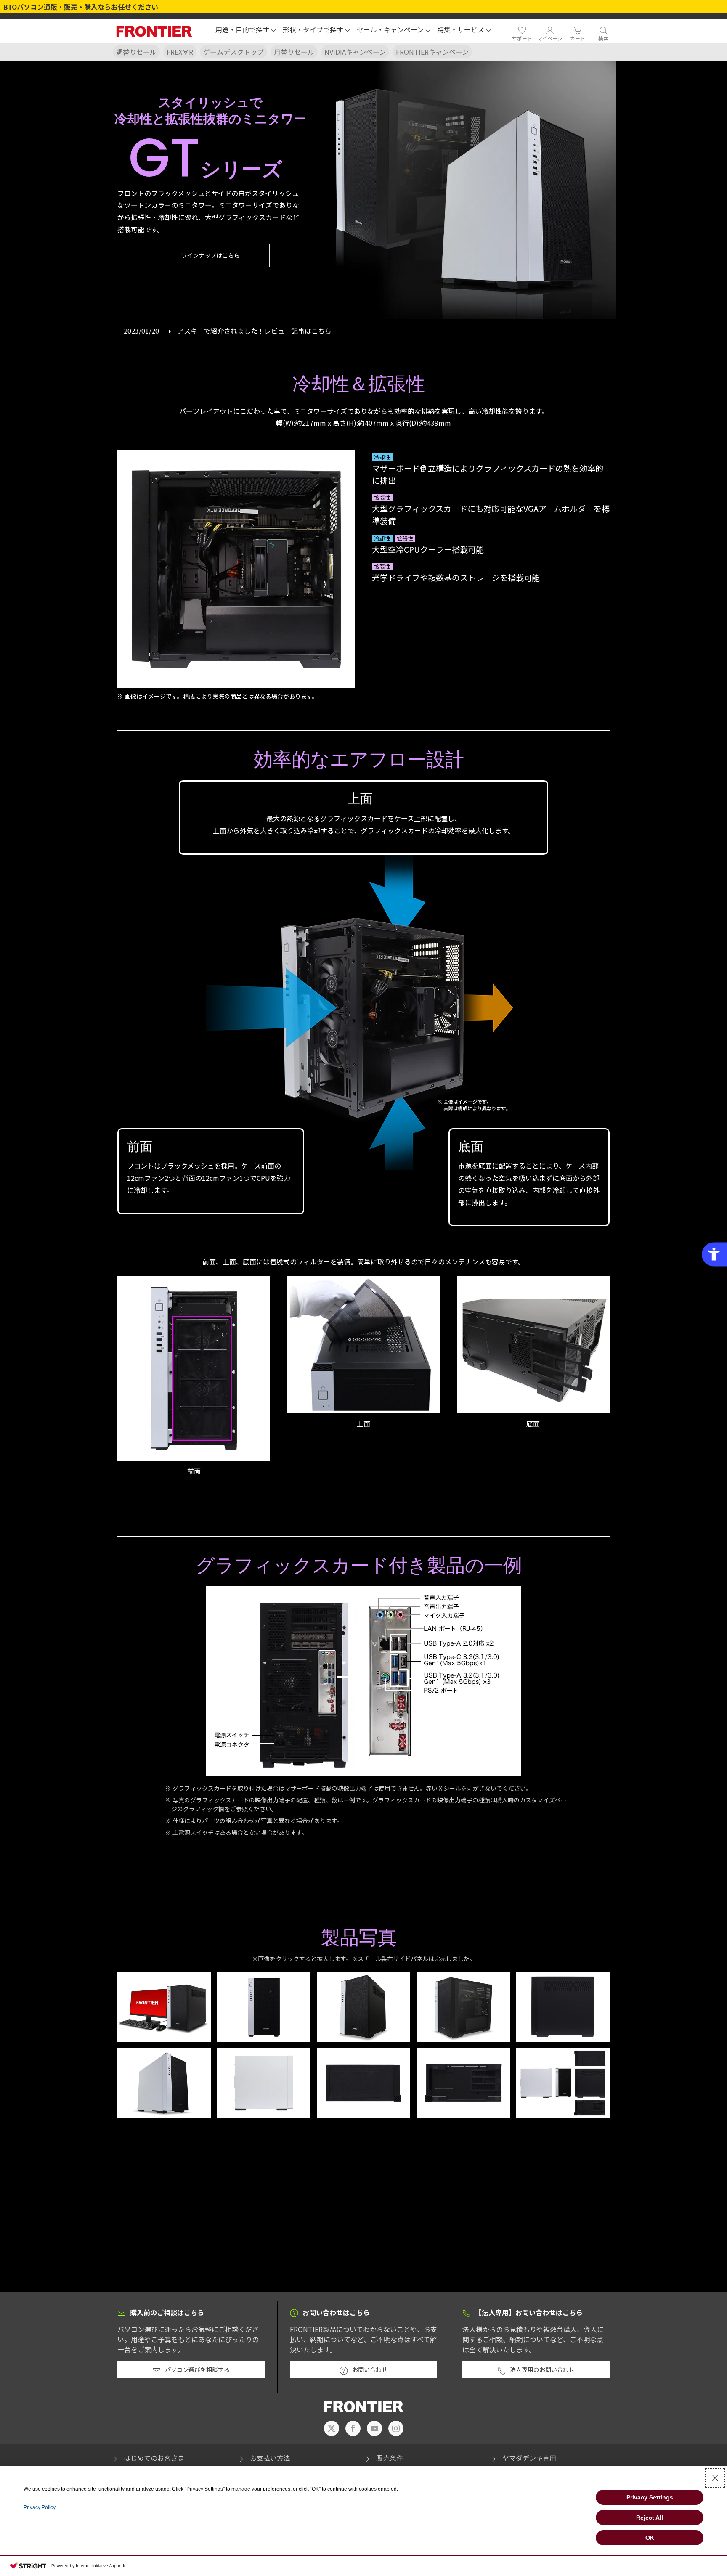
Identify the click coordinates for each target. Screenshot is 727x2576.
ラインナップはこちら (210, 255)
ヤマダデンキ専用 (529, 2458)
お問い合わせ (370, 2369)
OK (650, 2538)
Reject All (650, 2518)
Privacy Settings (650, 2497)
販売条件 (390, 2458)
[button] (246, 31)
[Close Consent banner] (715, 2478)
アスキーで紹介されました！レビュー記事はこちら (254, 331)
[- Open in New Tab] (332, 2428)
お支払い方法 (270, 2458)
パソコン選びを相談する (197, 2369)
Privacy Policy (40, 2507)
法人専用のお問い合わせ (542, 2369)
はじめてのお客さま (154, 2458)
